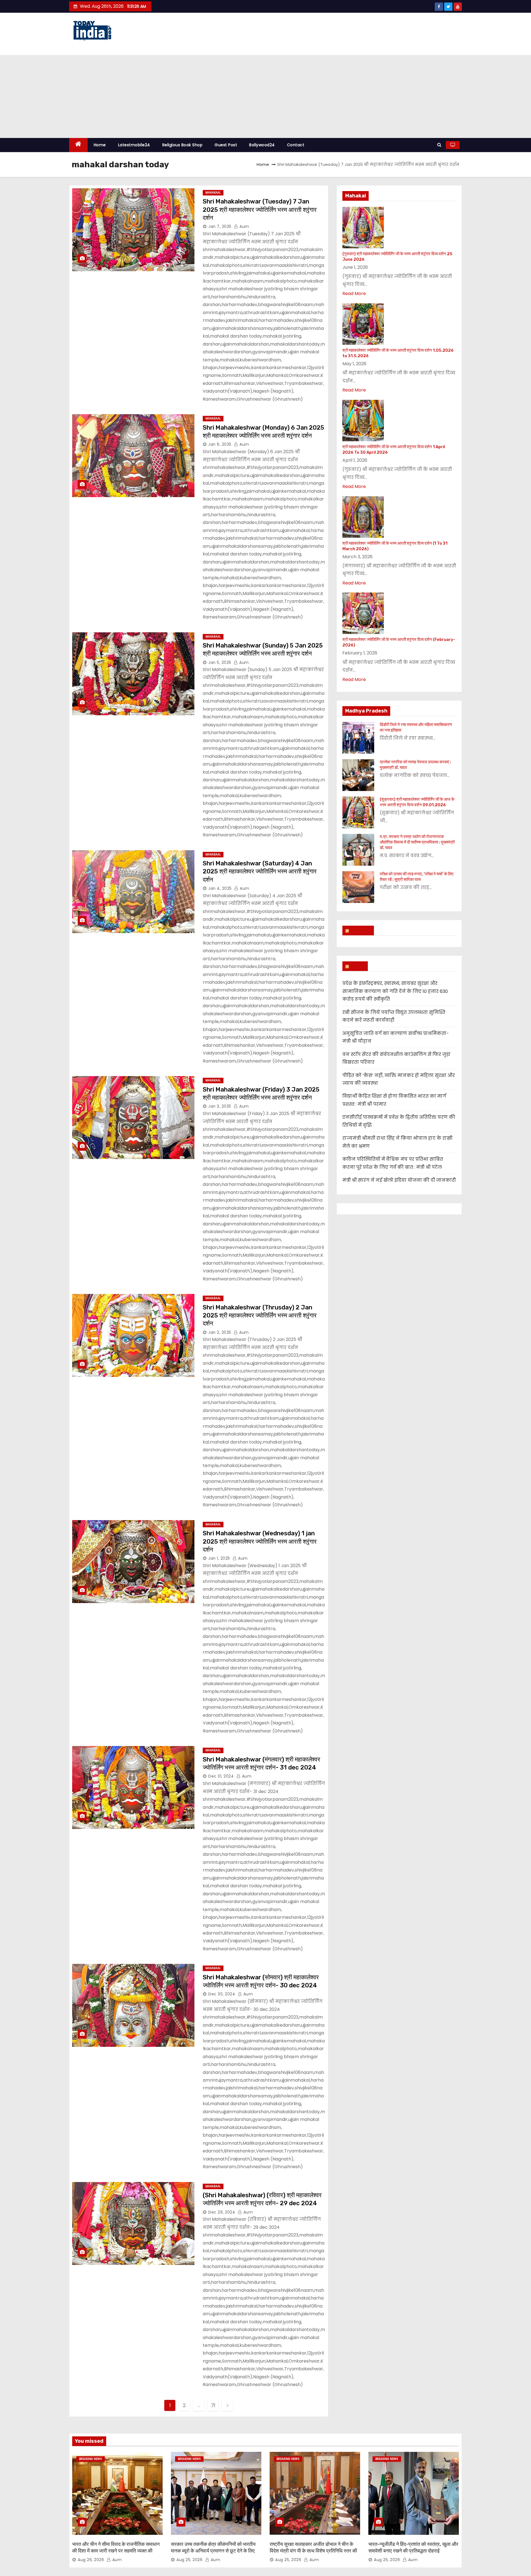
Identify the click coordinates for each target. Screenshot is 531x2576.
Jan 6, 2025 (220, 444)
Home (100, 145)
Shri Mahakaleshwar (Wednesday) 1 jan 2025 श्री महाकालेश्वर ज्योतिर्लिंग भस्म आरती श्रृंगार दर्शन (260, 1541)
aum (244, 226)
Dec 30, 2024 (222, 1994)
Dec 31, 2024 (221, 1776)
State (358, 966)
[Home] (78, 145)
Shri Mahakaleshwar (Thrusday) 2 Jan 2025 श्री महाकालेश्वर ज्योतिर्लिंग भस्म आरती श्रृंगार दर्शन (260, 1316)
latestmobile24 (134, 145)
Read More (354, 293)
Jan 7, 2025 (220, 226)
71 (213, 2405)
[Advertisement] (265, 96)
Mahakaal (213, 193)
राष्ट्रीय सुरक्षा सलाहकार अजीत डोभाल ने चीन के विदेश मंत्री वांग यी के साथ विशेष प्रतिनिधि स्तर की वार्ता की (313, 2551)
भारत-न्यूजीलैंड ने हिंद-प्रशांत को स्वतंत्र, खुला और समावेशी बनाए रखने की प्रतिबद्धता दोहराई (413, 2548)
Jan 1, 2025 (219, 1558)
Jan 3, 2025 (220, 1106)
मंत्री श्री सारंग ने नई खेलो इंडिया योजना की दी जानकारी (399, 1180)
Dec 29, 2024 (222, 2212)
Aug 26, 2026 (91, 2560)
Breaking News (91, 2459)
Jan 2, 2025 (220, 1332)
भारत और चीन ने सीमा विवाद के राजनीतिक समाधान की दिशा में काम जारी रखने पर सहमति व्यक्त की (116, 2548)
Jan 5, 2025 (220, 662)
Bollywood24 (262, 145)
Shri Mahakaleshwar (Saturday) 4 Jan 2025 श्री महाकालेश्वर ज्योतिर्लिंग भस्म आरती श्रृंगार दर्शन (260, 871)
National (361, 930)
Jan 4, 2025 (220, 888)
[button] (439, 145)
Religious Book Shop (183, 145)
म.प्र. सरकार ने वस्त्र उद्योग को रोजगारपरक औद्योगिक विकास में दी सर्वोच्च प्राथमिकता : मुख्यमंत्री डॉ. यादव (417, 842)
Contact (296, 145)
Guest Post (226, 145)
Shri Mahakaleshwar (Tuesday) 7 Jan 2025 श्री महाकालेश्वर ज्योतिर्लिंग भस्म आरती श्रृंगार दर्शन (260, 210)
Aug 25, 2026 (189, 2560)
